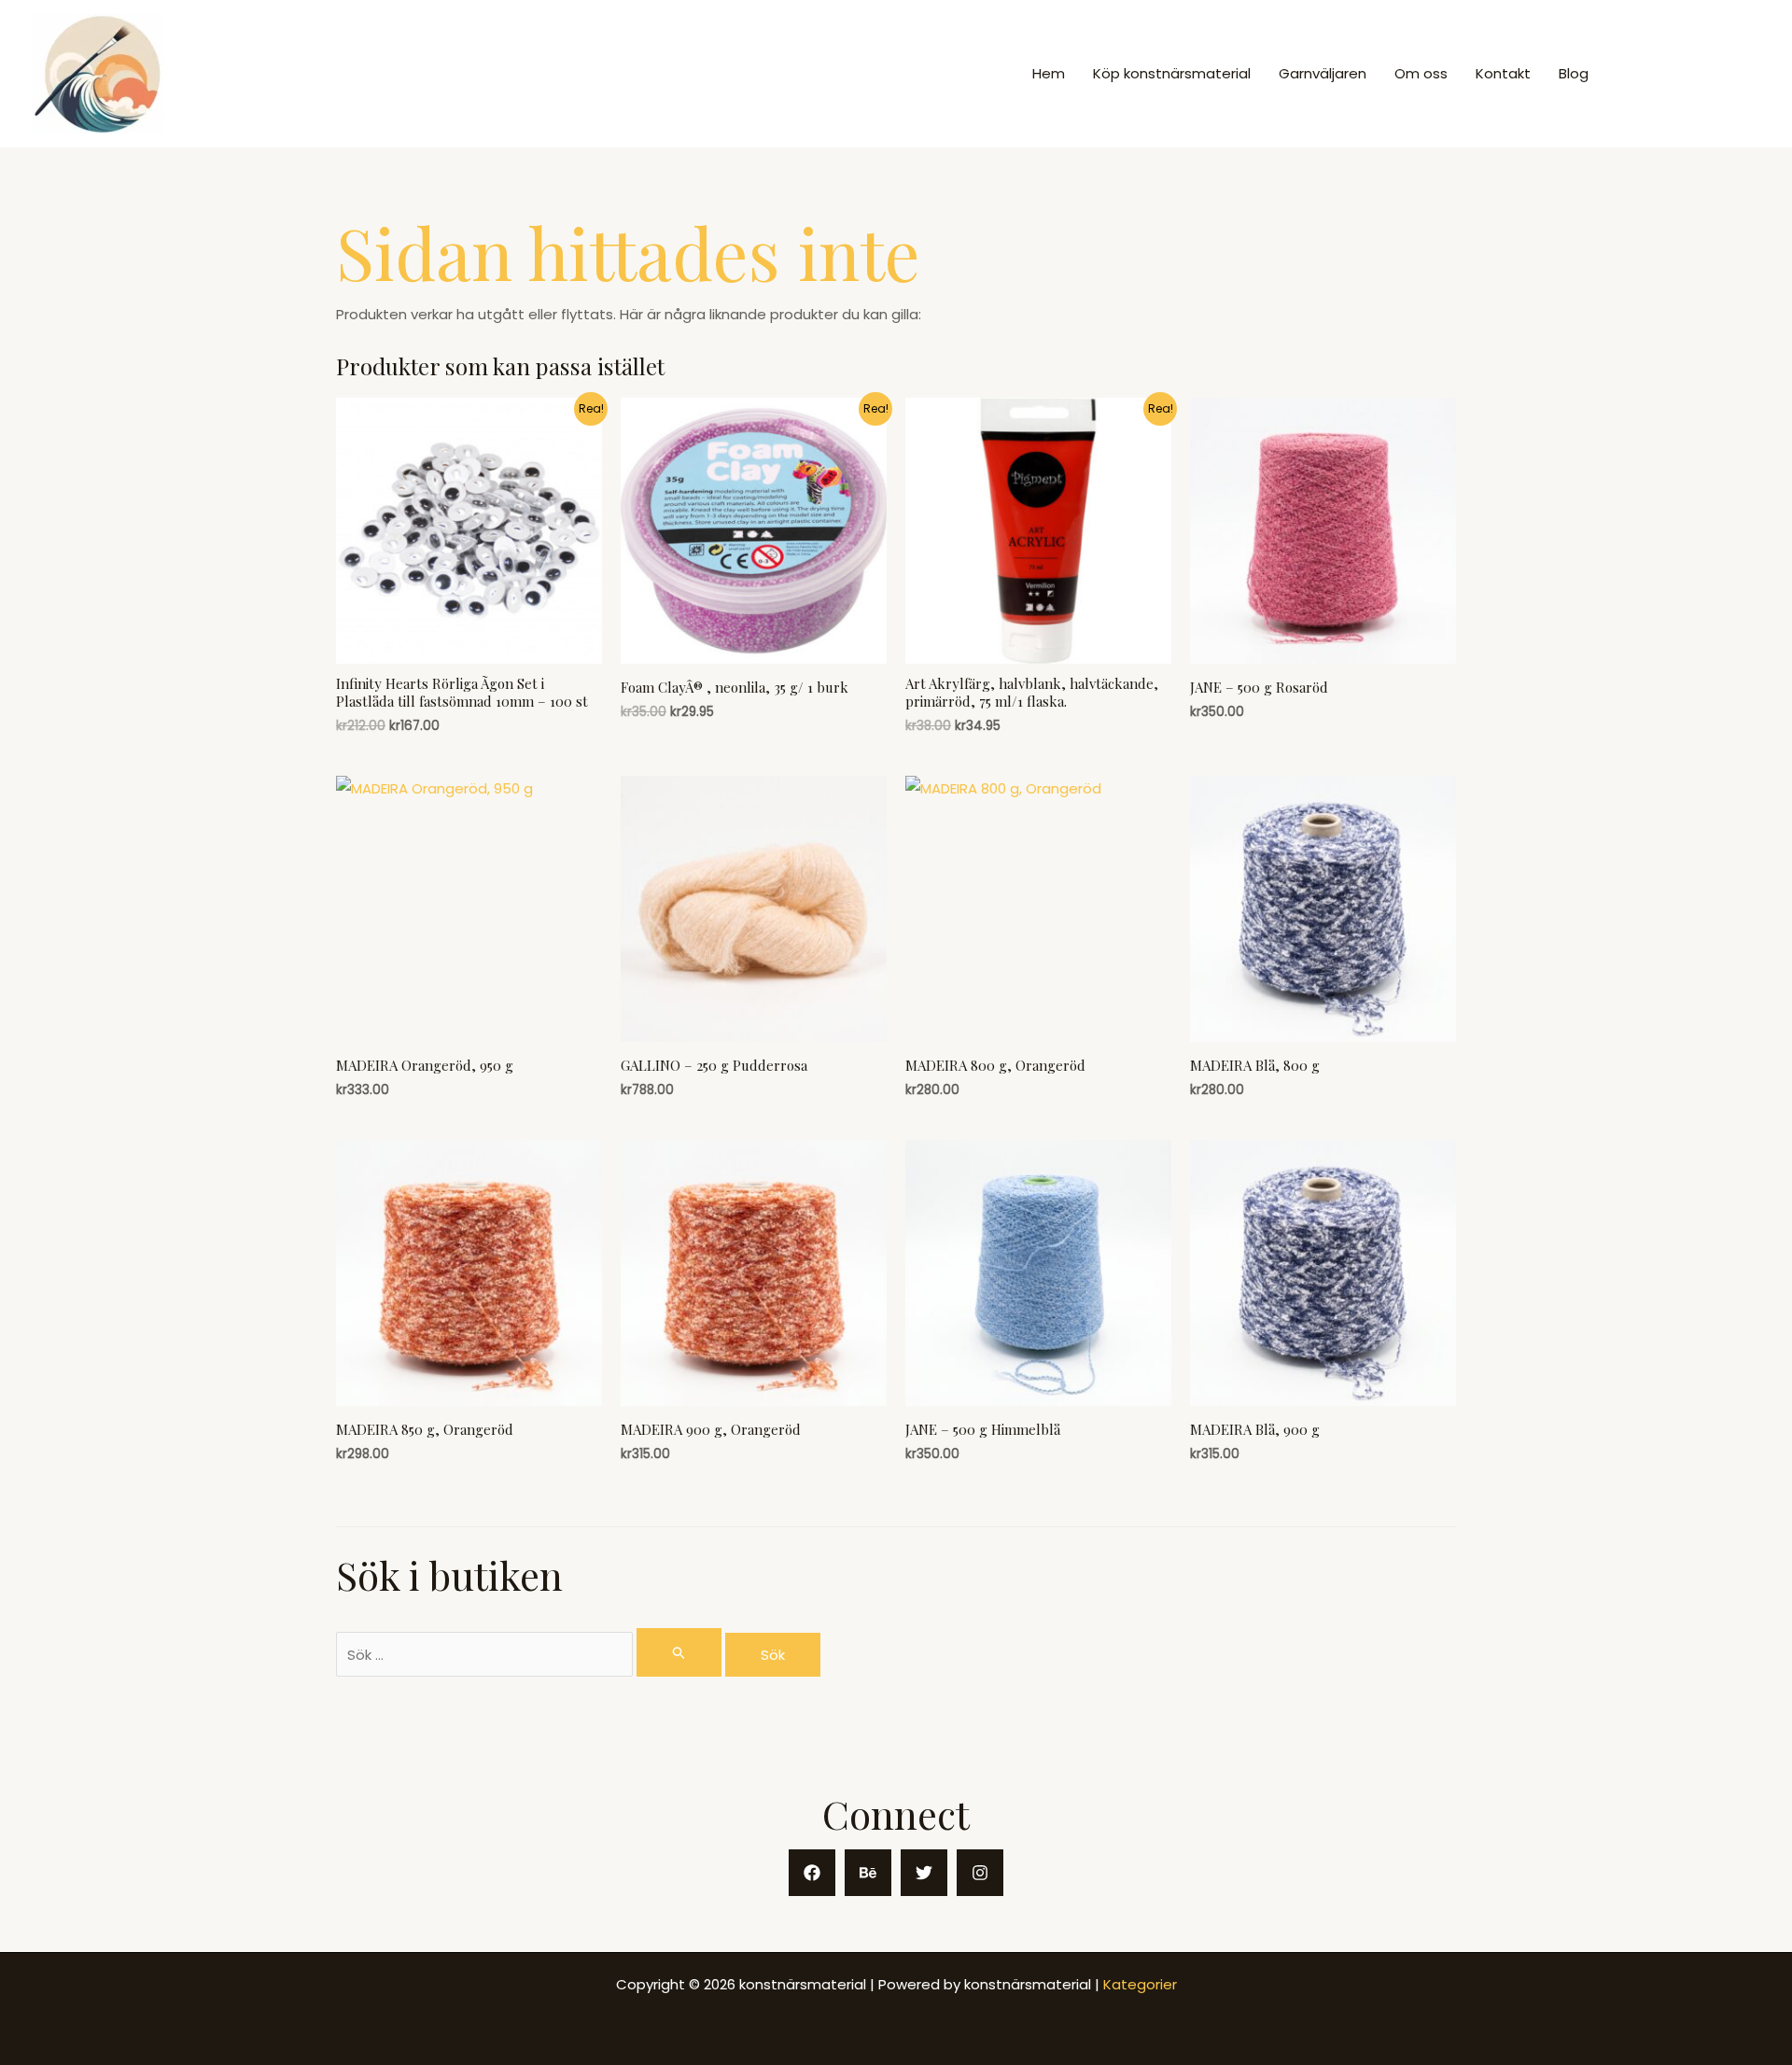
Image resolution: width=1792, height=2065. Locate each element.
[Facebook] (812, 1873)
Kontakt (1503, 73)
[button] (1690, 74)
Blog (1574, 73)
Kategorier (1140, 1984)
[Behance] (868, 1873)
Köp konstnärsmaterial (1172, 73)
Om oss (1421, 73)
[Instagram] (980, 1873)
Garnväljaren (1323, 73)
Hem (1049, 73)
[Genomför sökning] (679, 1652)
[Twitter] (924, 1873)
